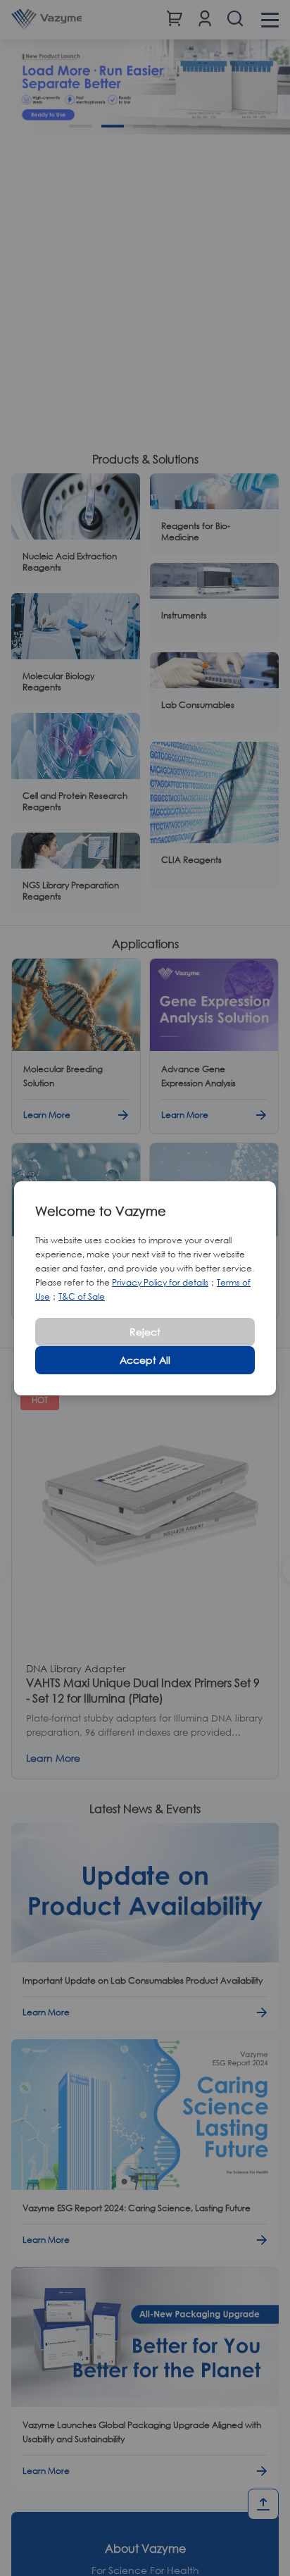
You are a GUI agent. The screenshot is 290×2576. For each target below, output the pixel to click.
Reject (145, 1332)
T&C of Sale (82, 1296)
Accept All (145, 1360)
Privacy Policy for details (160, 1282)
